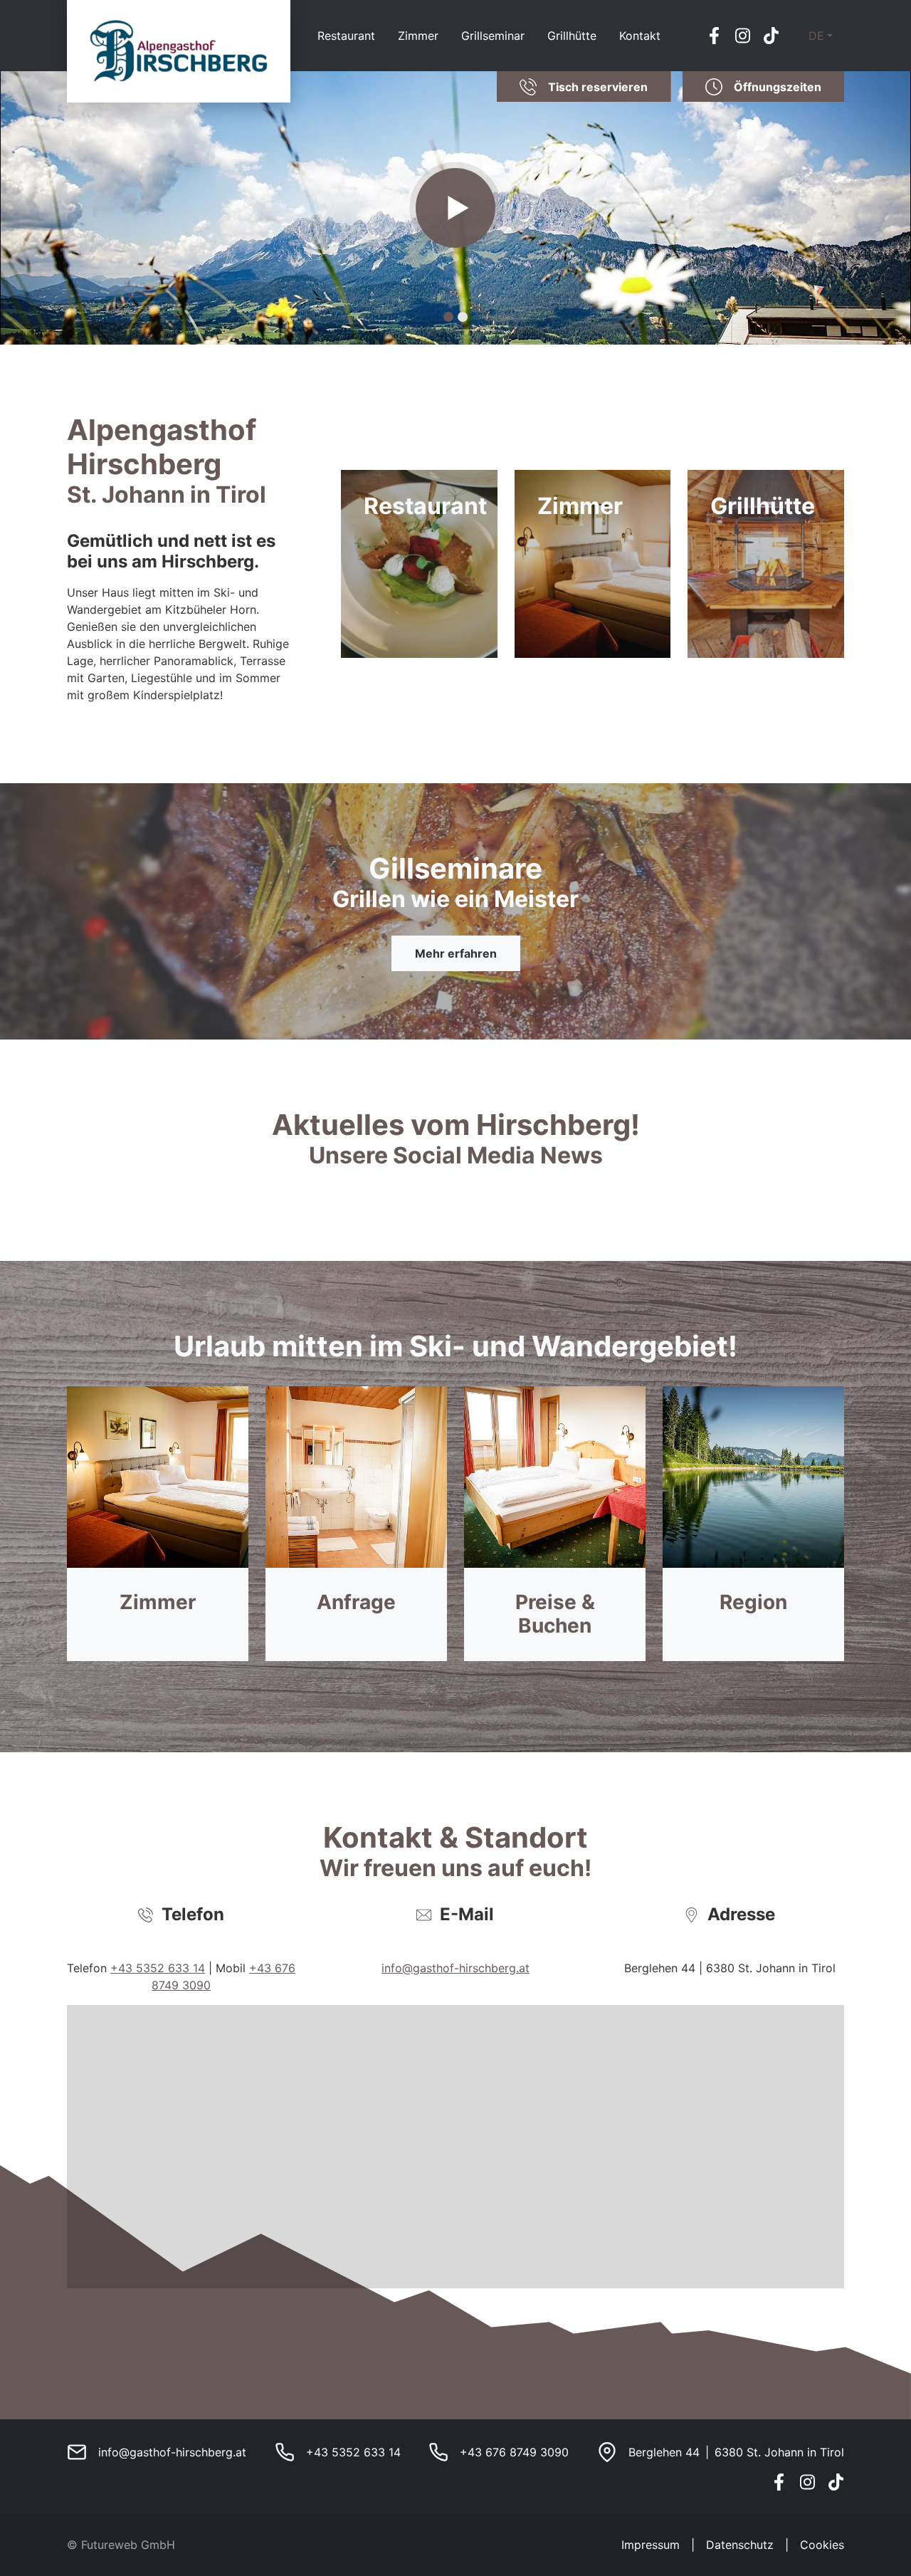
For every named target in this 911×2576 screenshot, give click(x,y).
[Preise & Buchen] (555, 1524)
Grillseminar (493, 36)
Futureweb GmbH (128, 2545)
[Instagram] (743, 36)
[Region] (753, 1524)
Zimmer (418, 36)
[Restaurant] (419, 564)
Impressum (651, 2545)
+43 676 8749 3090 (514, 2452)
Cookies (822, 2545)
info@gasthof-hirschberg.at (455, 1968)
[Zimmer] (593, 564)
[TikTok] (772, 36)
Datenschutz (740, 2545)
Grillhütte (572, 36)
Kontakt (640, 36)
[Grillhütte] (766, 564)
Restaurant (346, 36)
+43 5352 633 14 (158, 1968)
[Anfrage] (356, 1524)
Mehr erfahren (456, 953)
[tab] (448, 317)
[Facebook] (715, 36)
